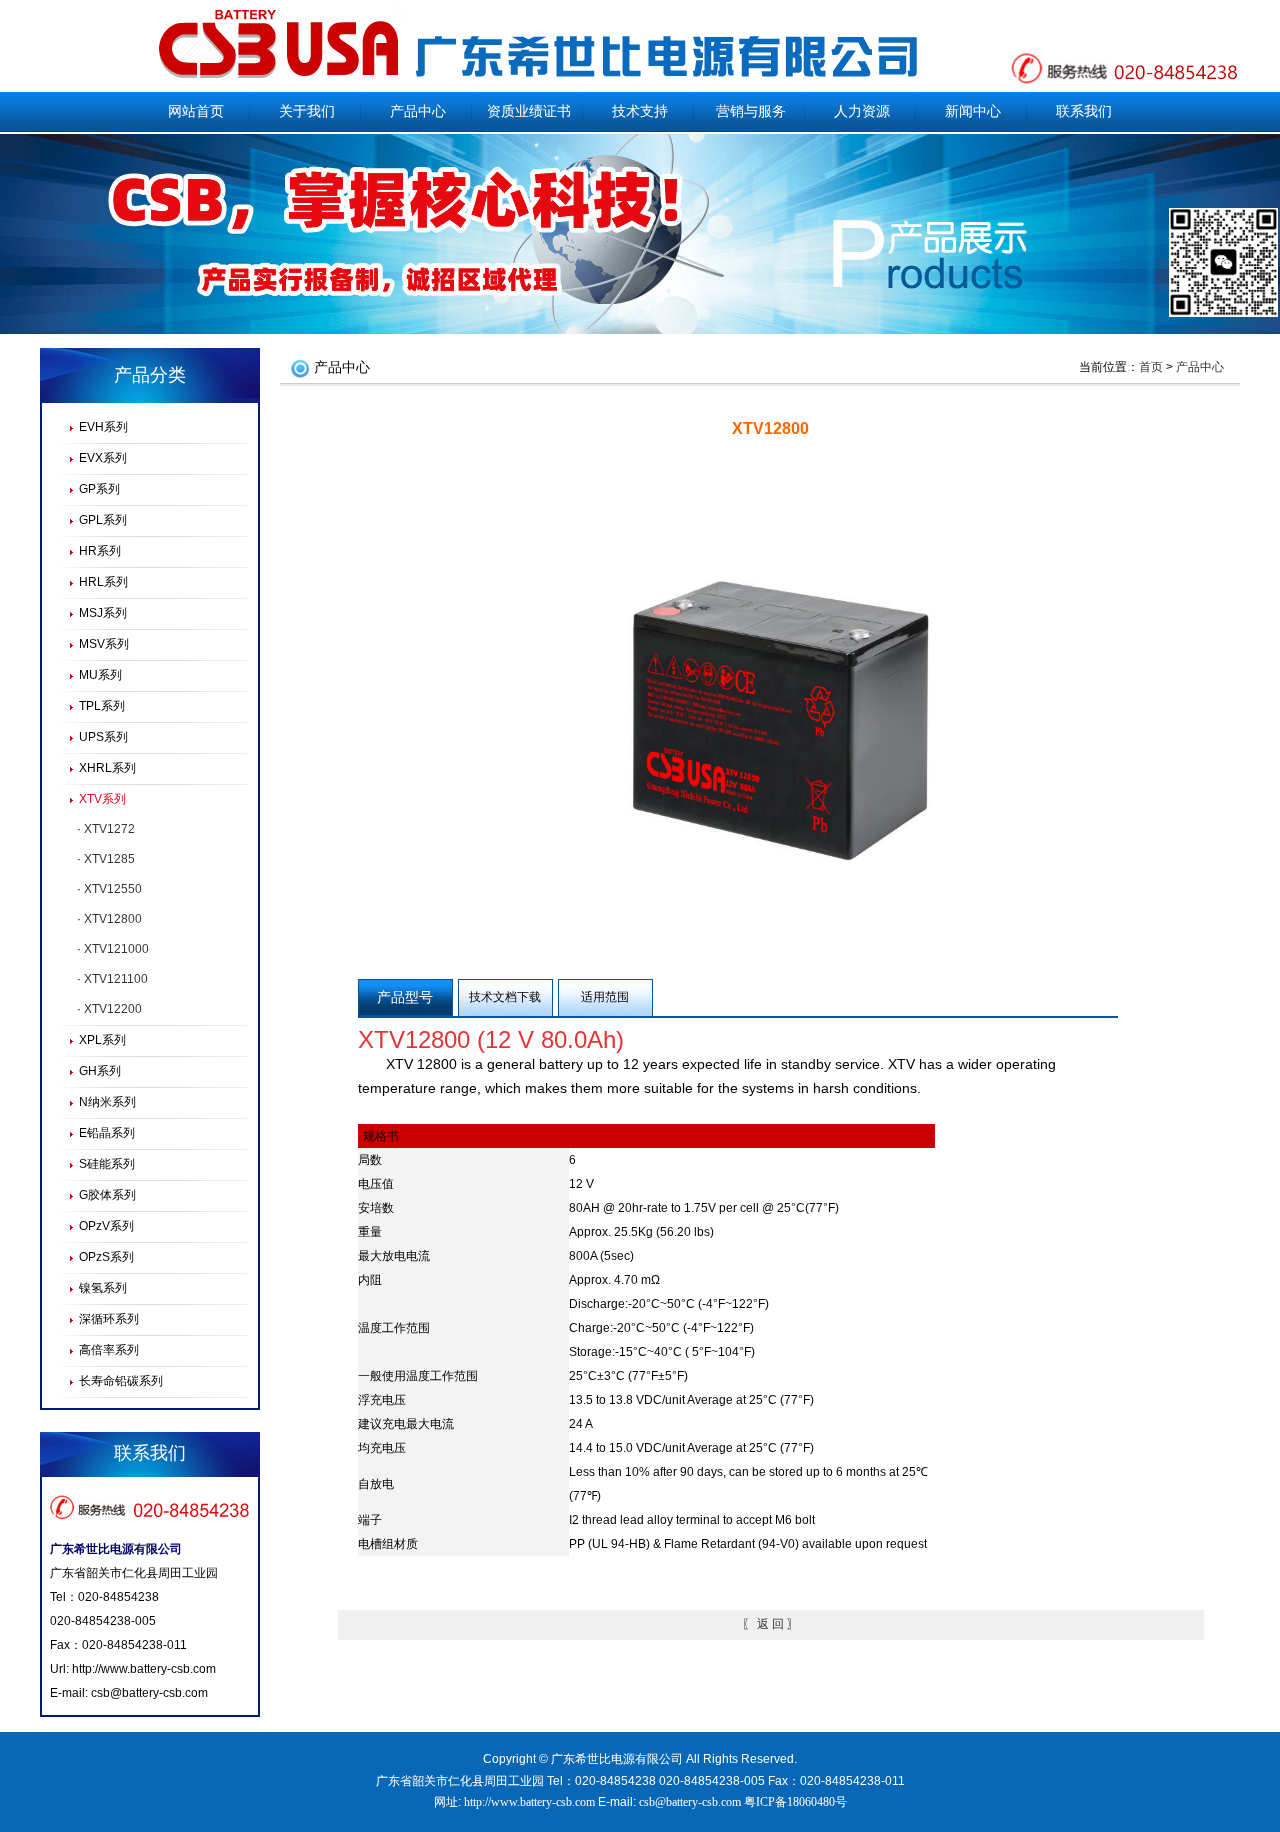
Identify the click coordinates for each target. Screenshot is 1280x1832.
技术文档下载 (505, 997)
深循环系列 (109, 1319)
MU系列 (100, 675)
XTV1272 (109, 829)
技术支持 (640, 111)
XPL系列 (102, 1040)
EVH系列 (103, 427)
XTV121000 (116, 949)
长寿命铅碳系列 (121, 1381)
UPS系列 (103, 737)
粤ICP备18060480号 (795, 1802)
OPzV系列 (106, 1226)
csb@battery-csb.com (149, 1693)
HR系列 (100, 551)
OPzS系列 (106, 1257)
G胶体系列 (107, 1195)
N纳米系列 (107, 1102)
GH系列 (100, 1071)
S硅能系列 (107, 1164)
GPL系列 (103, 520)
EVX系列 (103, 458)
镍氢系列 (103, 1288)
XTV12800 (113, 919)
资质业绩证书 (529, 111)
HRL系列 (103, 582)
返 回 (770, 1624)
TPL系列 (102, 706)
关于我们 (307, 111)
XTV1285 (109, 859)
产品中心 (418, 111)
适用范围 (605, 997)
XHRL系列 (107, 768)
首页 (1151, 367)
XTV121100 (116, 979)
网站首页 (196, 111)
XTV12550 (113, 889)
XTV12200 (113, 1009)
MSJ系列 (103, 613)
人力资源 (862, 111)
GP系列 (99, 489)
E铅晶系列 (107, 1133)
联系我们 (1084, 111)
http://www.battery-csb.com (144, 1669)
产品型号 (405, 997)
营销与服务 (751, 111)
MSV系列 (104, 644)
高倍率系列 (109, 1350)
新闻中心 (973, 111)
